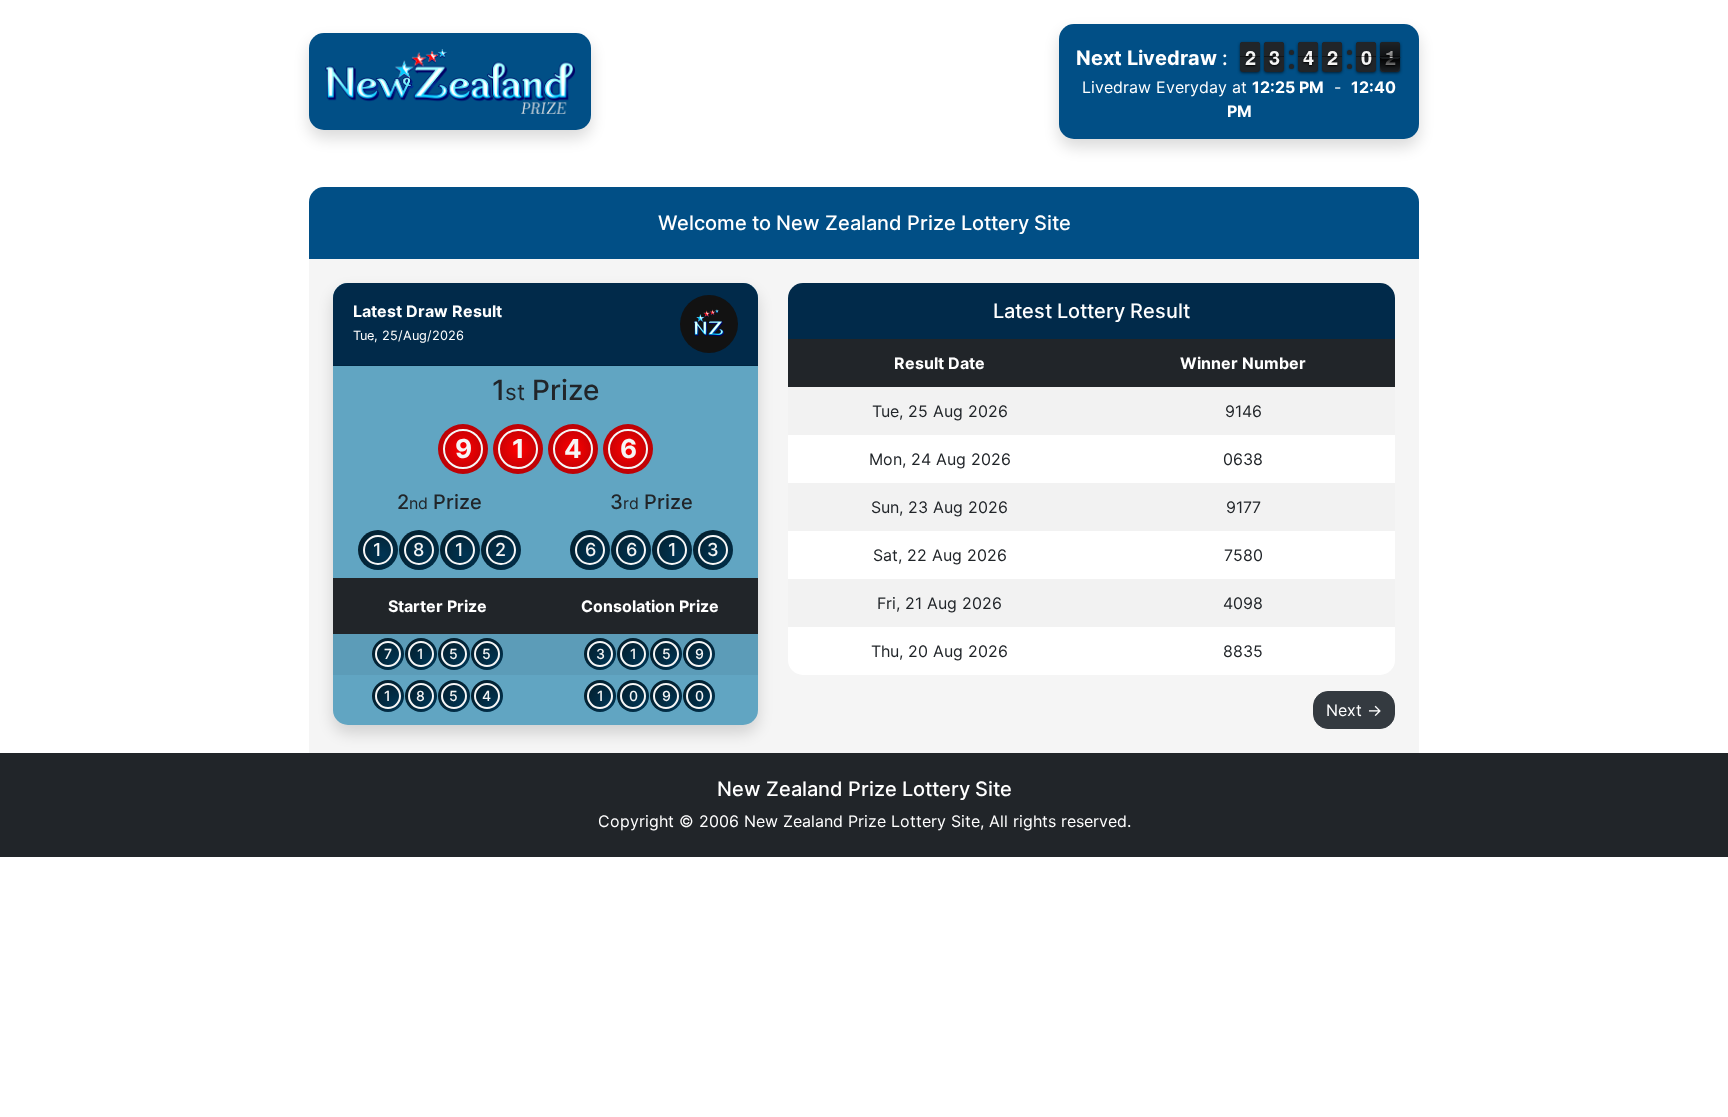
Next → (1354, 710)
